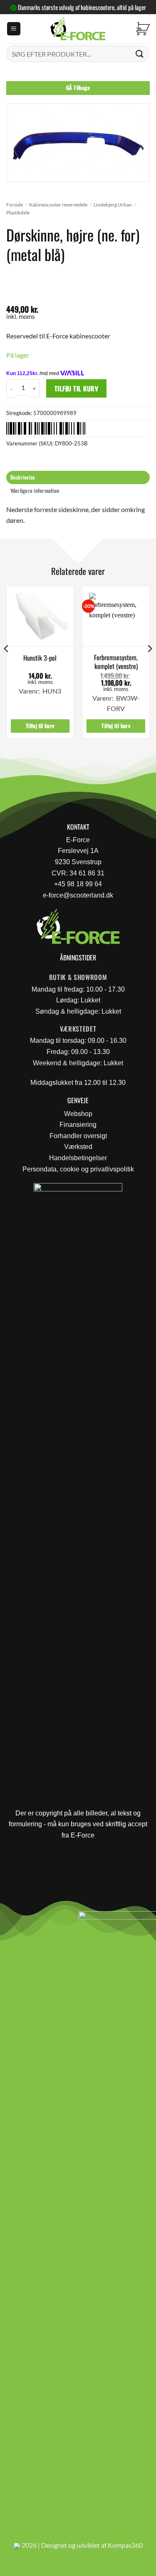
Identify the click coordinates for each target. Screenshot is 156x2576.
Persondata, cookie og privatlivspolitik (78, 1169)
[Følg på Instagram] (29, 1920)
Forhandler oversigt (78, 1136)
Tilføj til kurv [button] (40, 726)
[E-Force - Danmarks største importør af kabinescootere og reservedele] (78, 29)
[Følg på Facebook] (10, 1920)
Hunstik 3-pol (40, 658)
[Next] (149, 665)
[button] (14, 29)
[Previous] (7, 665)
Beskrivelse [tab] (23, 477)
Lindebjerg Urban (113, 205)
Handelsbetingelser (78, 1158)
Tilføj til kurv (76, 388)
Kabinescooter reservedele (58, 205)
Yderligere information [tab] (35, 491)
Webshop (78, 1114)
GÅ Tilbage (78, 88)
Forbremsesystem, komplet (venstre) (116, 662)
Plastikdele (18, 213)
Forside (15, 205)
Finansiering (78, 1125)
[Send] (140, 53)
